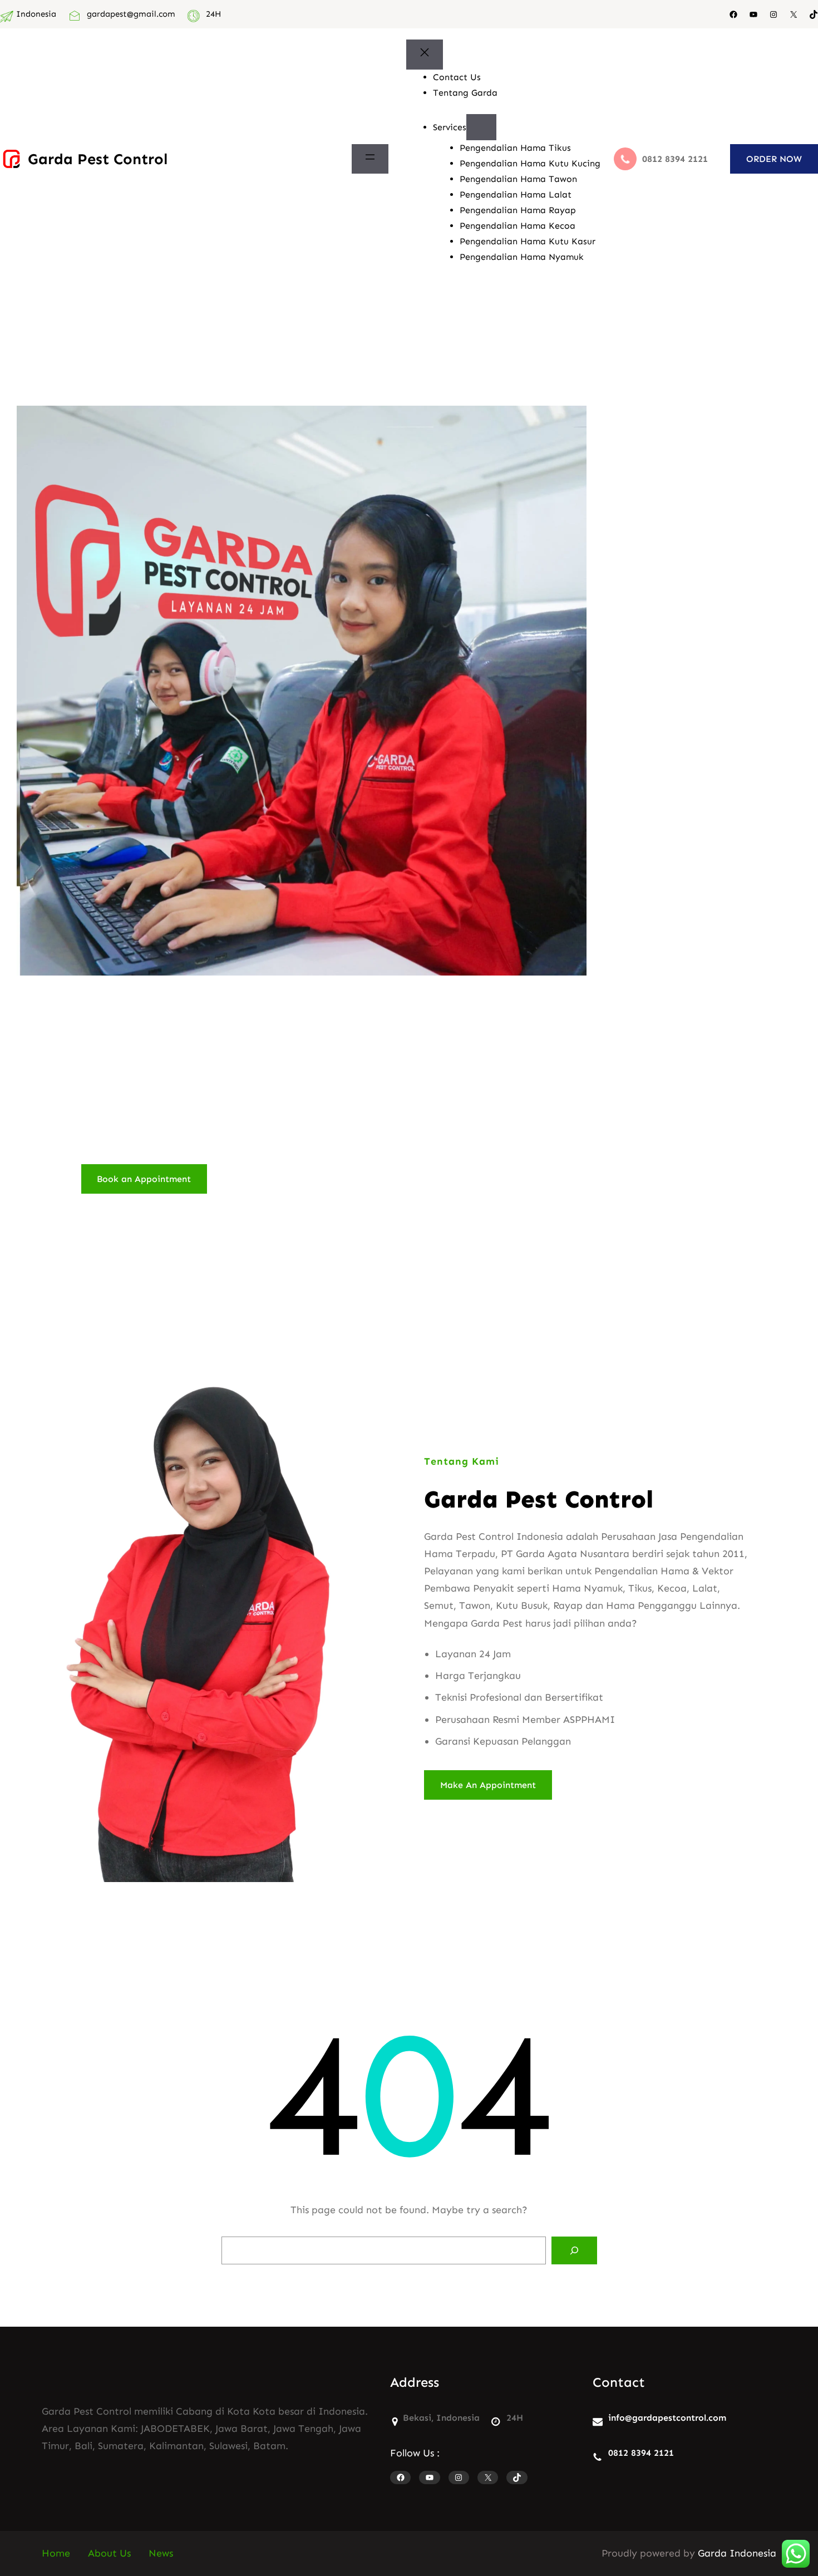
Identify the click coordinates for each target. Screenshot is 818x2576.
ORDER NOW (774, 159)
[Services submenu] (481, 127)
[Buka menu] (370, 159)
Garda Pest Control (98, 159)
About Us (109, 2553)
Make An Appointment (488, 1785)
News (161, 2553)
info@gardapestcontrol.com (667, 2418)
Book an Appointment (144, 1179)
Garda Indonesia (737, 2553)
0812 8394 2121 (641, 2453)
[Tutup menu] (425, 55)
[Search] (574, 2250)
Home (56, 2553)
